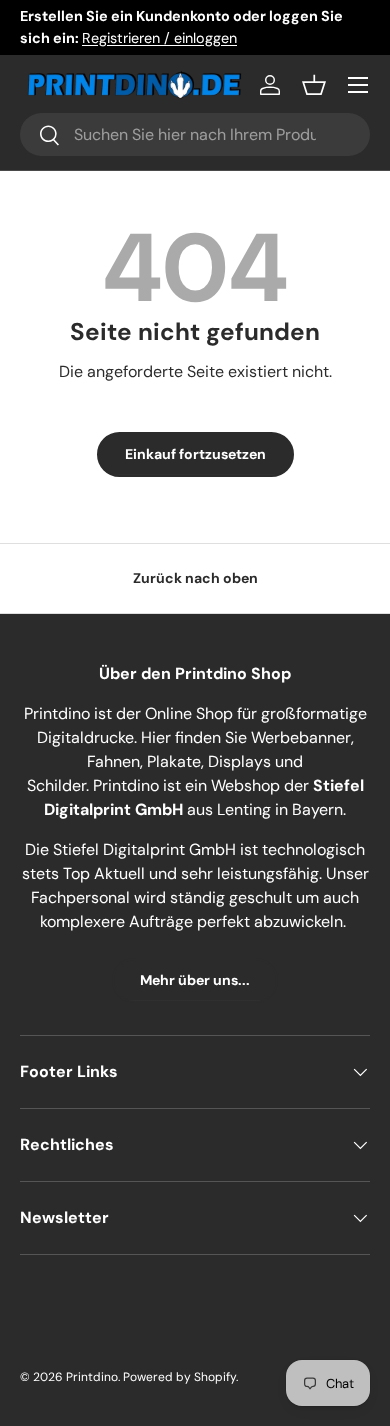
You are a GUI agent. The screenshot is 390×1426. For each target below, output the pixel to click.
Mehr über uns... (195, 980)
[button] (314, 85)
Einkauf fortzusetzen (195, 454)
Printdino (92, 1377)
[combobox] (195, 134)
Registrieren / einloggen (159, 38)
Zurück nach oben (195, 578)
